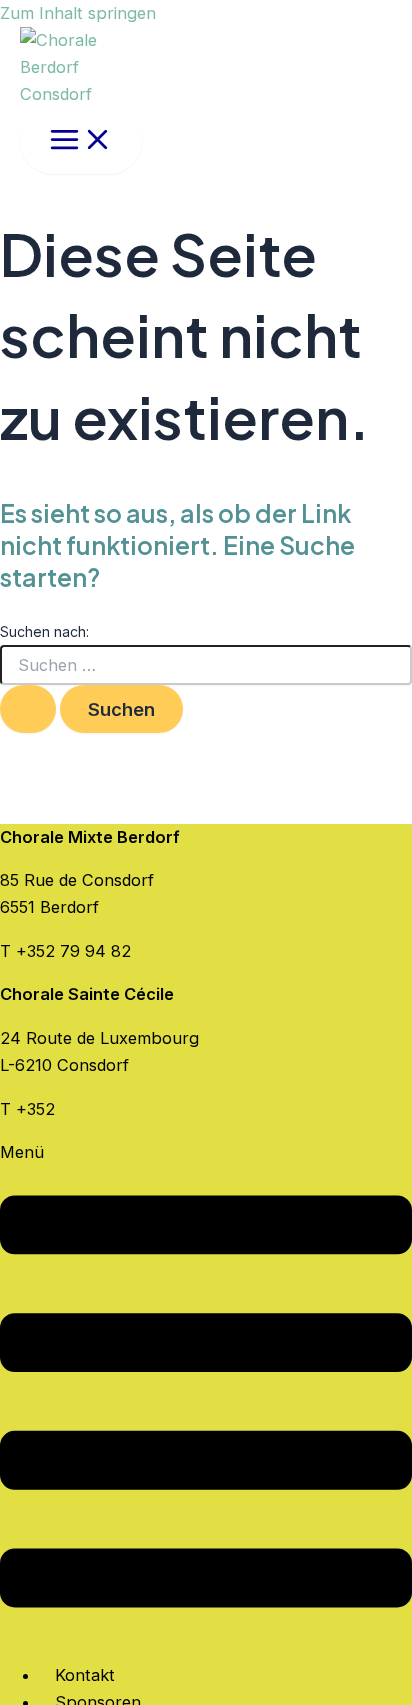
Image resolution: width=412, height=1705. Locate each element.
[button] (206, 1392)
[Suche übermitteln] (28, 709)
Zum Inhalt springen (78, 13)
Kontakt (85, 1675)
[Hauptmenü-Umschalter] (81, 140)
